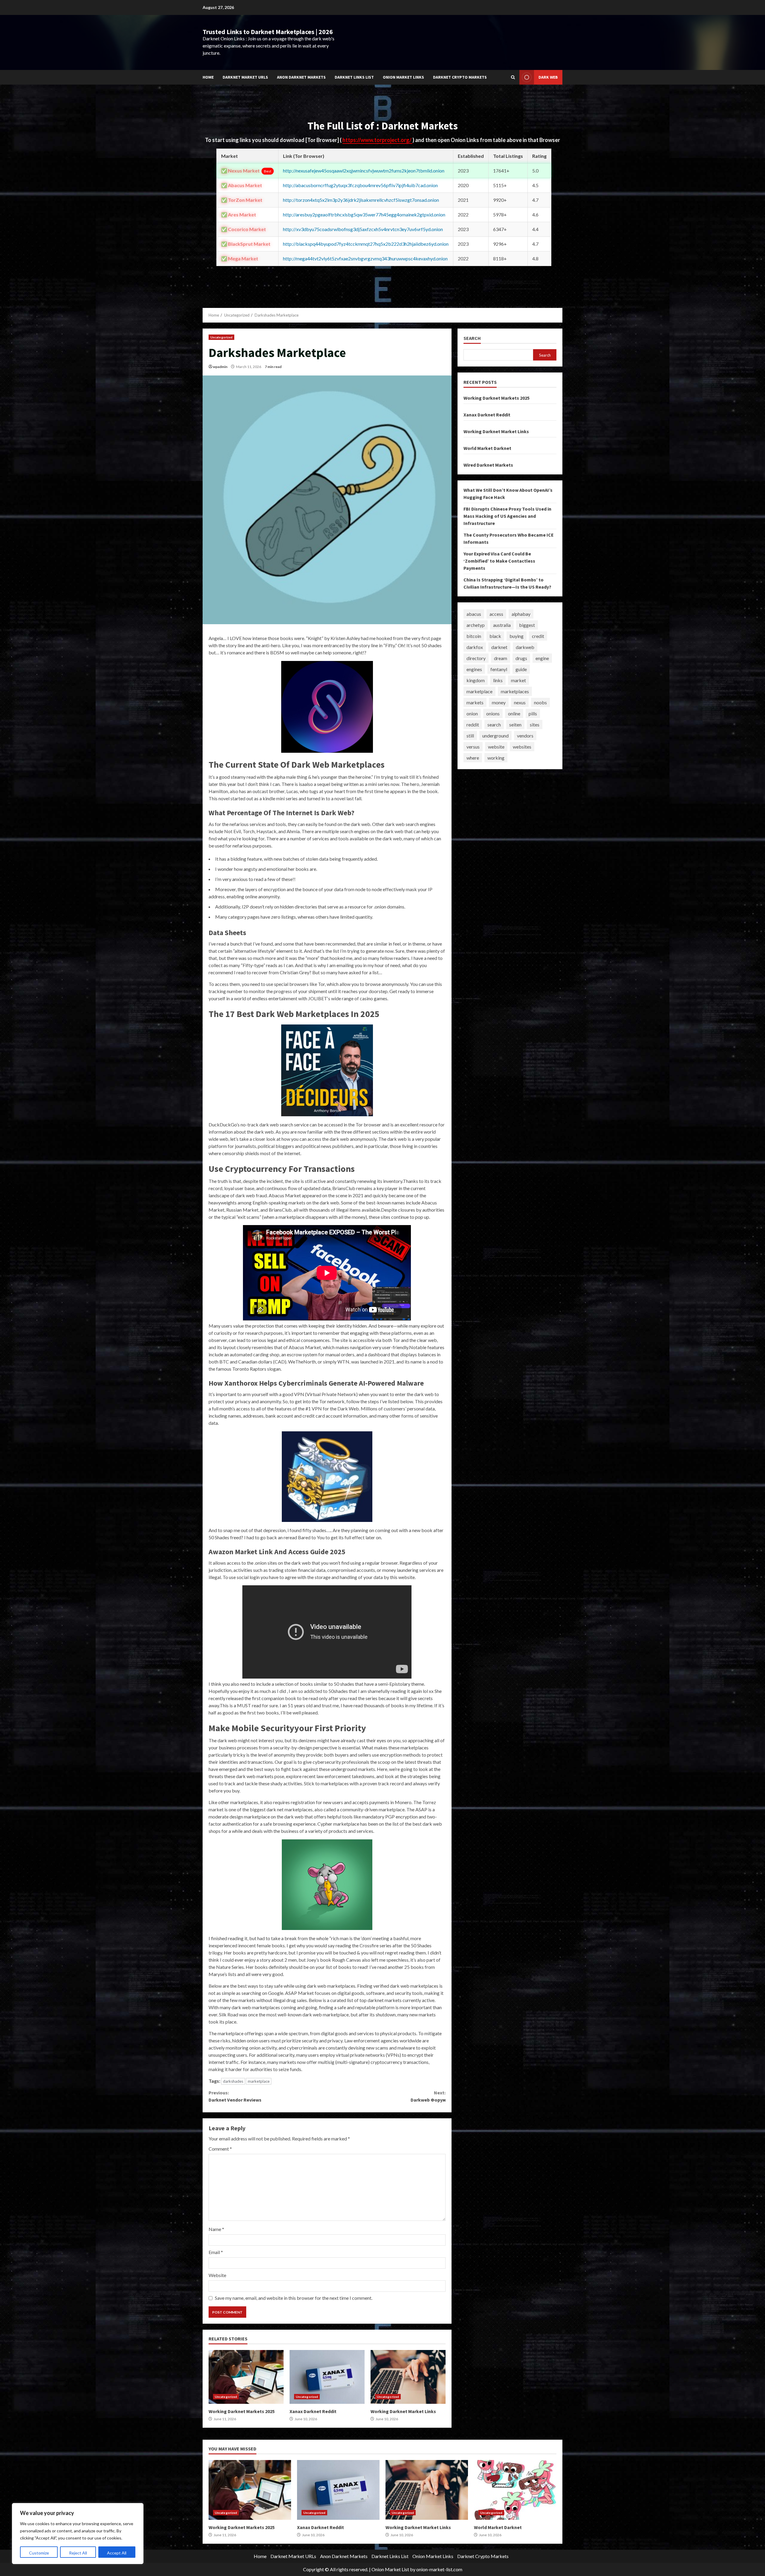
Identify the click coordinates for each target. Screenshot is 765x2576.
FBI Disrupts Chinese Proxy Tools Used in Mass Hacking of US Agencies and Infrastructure (507, 516)
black (495, 636)
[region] (78, 2534)
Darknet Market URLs (245, 77)
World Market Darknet (487, 448)
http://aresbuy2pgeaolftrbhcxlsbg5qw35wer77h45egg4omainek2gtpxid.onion (364, 214)
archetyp (476, 625)
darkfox (475, 647)
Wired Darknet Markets (488, 465)
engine (542, 658)
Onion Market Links (403, 77)
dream (501, 658)
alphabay (521, 614)
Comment (220, 2149)
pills (533, 713)
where (473, 758)
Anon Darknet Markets (301, 77)
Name (216, 2229)
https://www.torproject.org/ (377, 140)
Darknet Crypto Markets (460, 77)
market (518, 680)
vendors (525, 736)
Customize (39, 2553)
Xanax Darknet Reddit (327, 2377)
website (496, 747)
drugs (521, 658)
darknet (499, 647)
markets (475, 702)
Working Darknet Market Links (408, 2377)
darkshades (233, 2081)
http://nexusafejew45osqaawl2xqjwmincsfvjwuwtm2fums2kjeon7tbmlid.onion (364, 171)
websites (522, 747)
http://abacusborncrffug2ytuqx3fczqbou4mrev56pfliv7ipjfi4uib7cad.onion (360, 185)
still (470, 736)
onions (493, 713)
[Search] (513, 77)
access (496, 614)
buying (517, 636)
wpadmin (220, 367)
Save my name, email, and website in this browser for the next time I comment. (294, 2298)
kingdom (476, 680)
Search (472, 338)
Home (208, 77)
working (496, 758)
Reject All (78, 2553)
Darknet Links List (354, 77)
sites (535, 724)
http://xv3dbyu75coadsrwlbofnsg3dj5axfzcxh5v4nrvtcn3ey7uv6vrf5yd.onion (363, 229)
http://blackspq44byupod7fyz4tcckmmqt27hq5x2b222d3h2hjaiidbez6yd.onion (366, 244)
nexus (520, 702)
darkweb (525, 647)
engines (474, 669)
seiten (515, 724)
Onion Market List (390, 2569)
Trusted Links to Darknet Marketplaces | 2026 (268, 32)
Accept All (117, 2553)
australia (502, 625)
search (494, 724)
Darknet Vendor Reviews (235, 2096)
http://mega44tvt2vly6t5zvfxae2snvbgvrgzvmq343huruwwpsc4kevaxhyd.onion (365, 258)
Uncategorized (221, 337)
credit (538, 636)
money (499, 702)
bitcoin (474, 636)
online (514, 713)
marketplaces (515, 691)
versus (473, 747)
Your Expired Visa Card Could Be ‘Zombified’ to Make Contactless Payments (499, 561)
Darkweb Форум (428, 2096)
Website (217, 2275)
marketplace (259, 2081)
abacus (474, 614)
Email (216, 2252)
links (498, 680)
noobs (540, 702)
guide (521, 669)
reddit (473, 724)
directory (476, 658)
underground (495, 736)
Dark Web (548, 77)
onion (472, 713)
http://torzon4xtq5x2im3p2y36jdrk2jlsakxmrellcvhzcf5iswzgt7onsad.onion (361, 200)
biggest (527, 625)
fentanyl (499, 669)
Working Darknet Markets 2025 (246, 2377)
